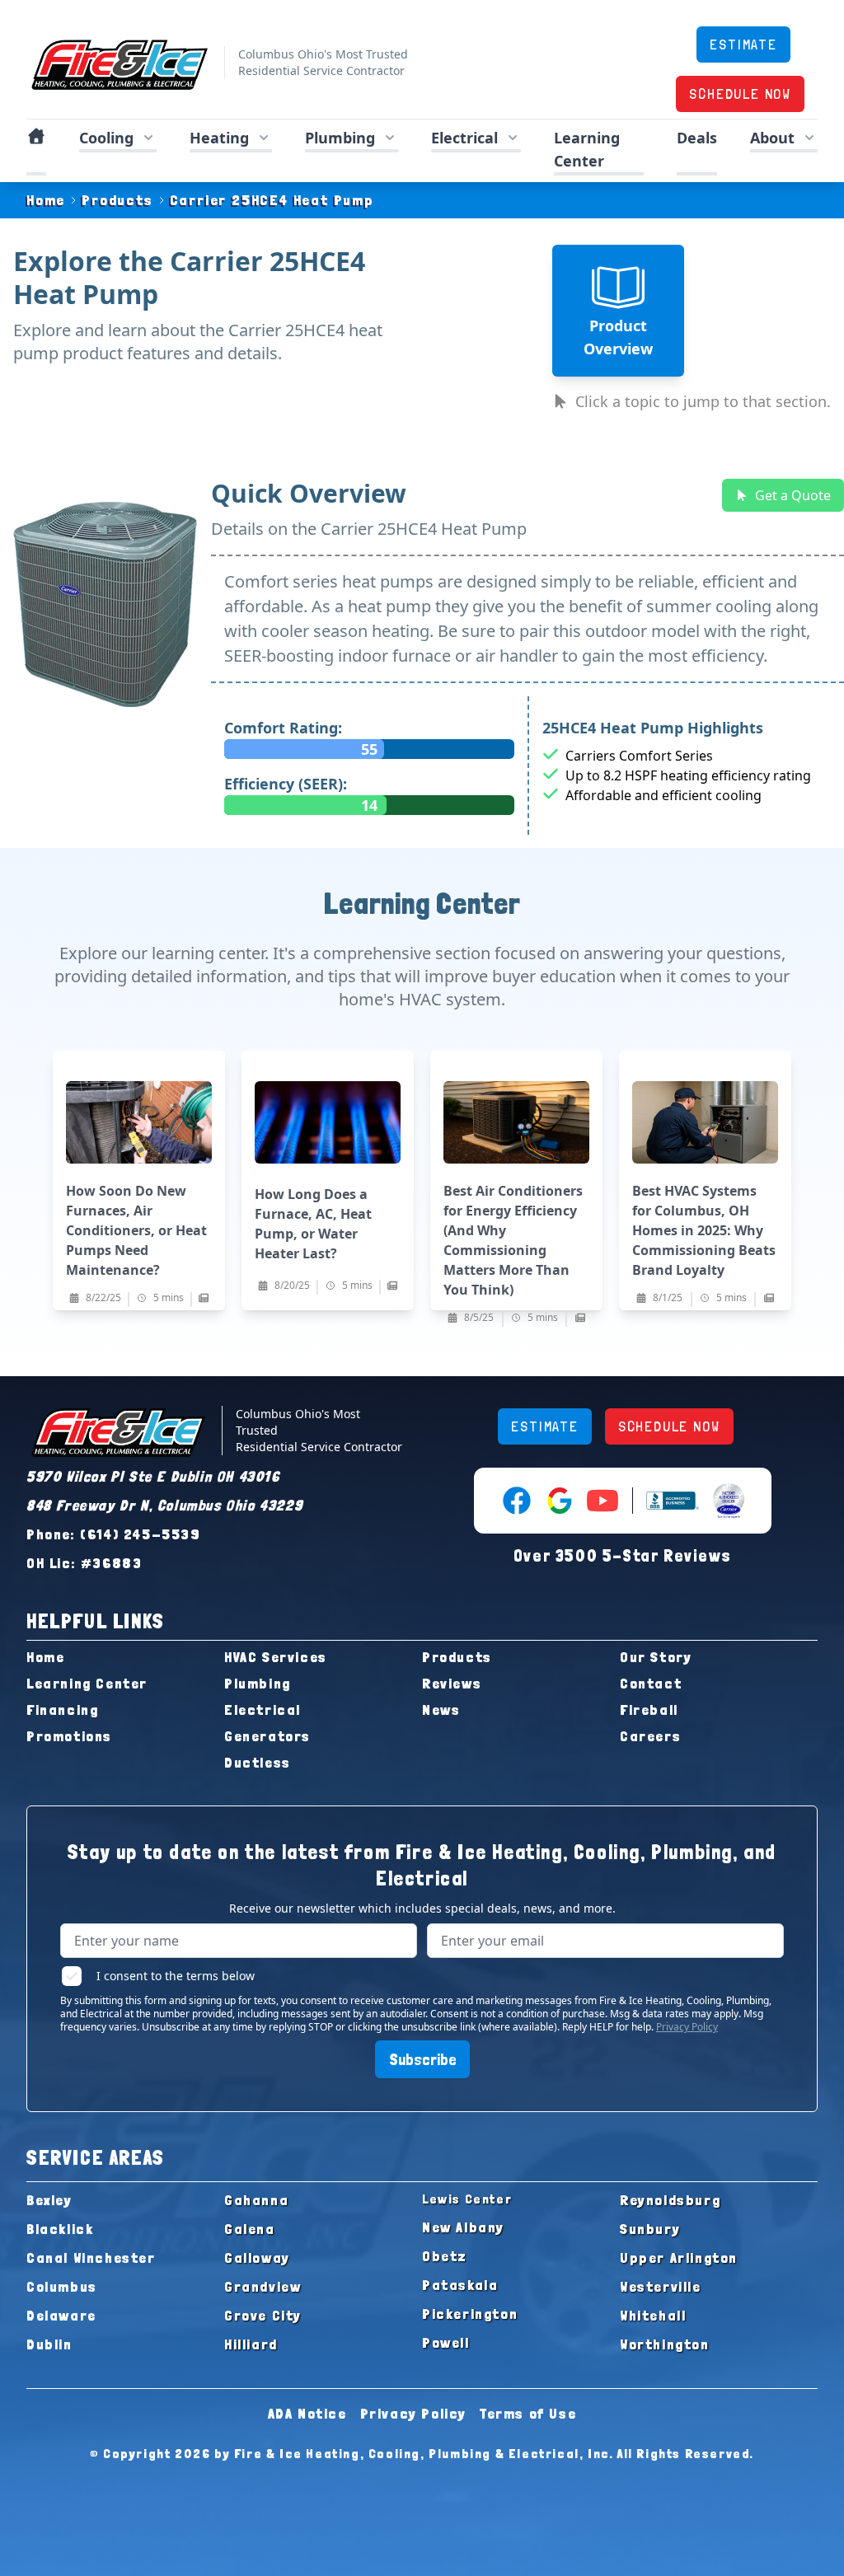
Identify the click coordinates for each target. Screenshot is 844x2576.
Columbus (62, 2286)
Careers (650, 1736)
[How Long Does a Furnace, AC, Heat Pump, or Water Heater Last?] (328, 1180)
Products (117, 200)
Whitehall (653, 2315)
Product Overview (618, 337)
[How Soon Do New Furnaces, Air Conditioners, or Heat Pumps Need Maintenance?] (139, 1180)
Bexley (49, 2200)
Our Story (656, 1657)
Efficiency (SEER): (286, 784)
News (441, 1710)
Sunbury (650, 2229)
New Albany (463, 2227)
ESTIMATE (743, 44)
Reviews (452, 1683)
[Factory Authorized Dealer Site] (729, 1501)
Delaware (61, 2315)
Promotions (69, 1736)
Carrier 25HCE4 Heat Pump (272, 200)
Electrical (263, 1710)
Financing (62, 1710)
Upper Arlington (679, 2258)
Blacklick (60, 2229)
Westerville (661, 2286)
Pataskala (460, 2285)
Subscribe (422, 2059)
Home (46, 200)
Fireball (649, 1710)
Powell (446, 2342)
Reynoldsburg (670, 2200)
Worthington (665, 2344)
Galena (250, 2229)
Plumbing (258, 1683)
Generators (267, 1736)
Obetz (445, 2256)
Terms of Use (528, 2413)
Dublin (49, 2344)
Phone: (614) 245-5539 (114, 1534)
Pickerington (470, 2314)
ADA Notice (307, 2413)
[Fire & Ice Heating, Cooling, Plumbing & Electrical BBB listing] (673, 1501)
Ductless (258, 1762)
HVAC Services (276, 1657)
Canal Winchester (91, 2258)
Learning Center (87, 1683)
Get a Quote (793, 495)
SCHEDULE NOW (740, 94)
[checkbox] (72, 1976)
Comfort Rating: (283, 728)
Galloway (257, 2258)
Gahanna (256, 2200)
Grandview (263, 2286)
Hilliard (251, 2344)
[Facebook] (517, 1501)
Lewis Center (467, 2199)
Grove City (263, 2315)
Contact (651, 1683)
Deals (697, 138)
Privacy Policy (687, 2027)
